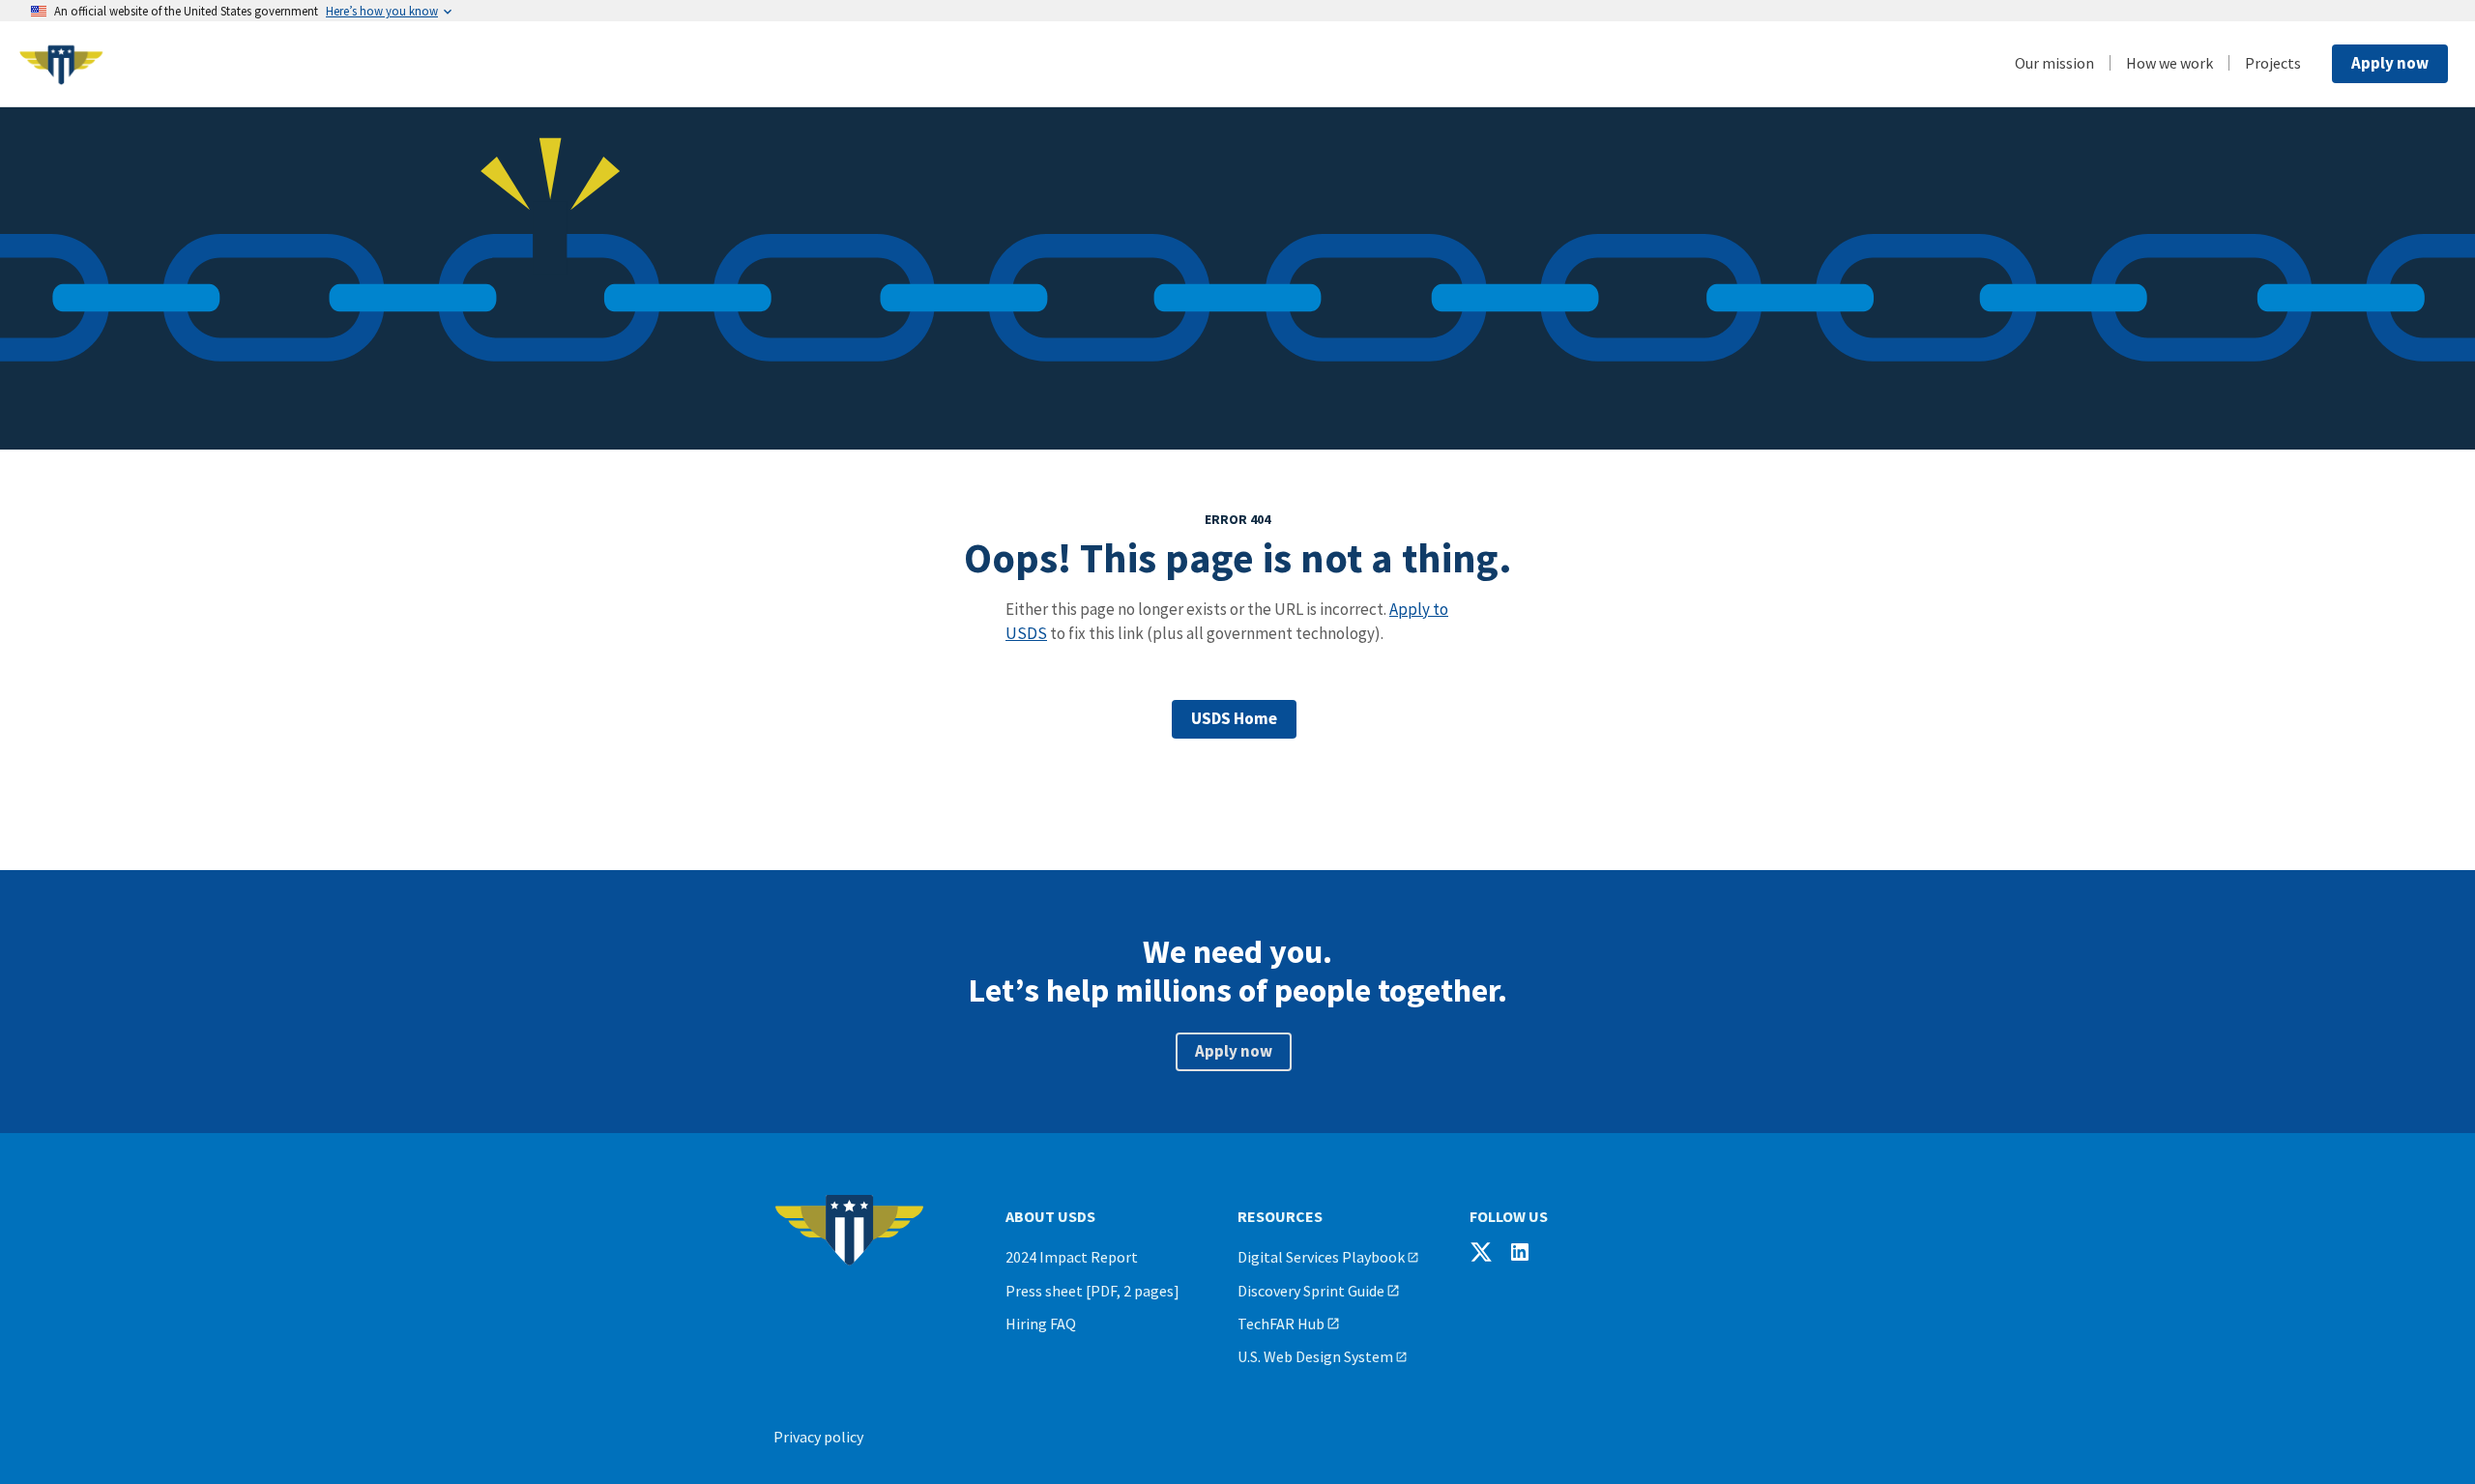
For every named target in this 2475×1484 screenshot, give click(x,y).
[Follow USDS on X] (1481, 1252)
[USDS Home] (164, 64)
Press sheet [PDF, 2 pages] (1092, 1291)
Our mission (2054, 63)
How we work (2169, 63)
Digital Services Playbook (1321, 1257)
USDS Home (1234, 718)
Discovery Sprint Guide (1311, 1291)
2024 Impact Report (1072, 1257)
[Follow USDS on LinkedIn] (1520, 1252)
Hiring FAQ (1041, 1324)
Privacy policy (818, 1437)
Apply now (2390, 63)
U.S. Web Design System (1315, 1356)
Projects (2273, 63)
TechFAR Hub (1281, 1324)
